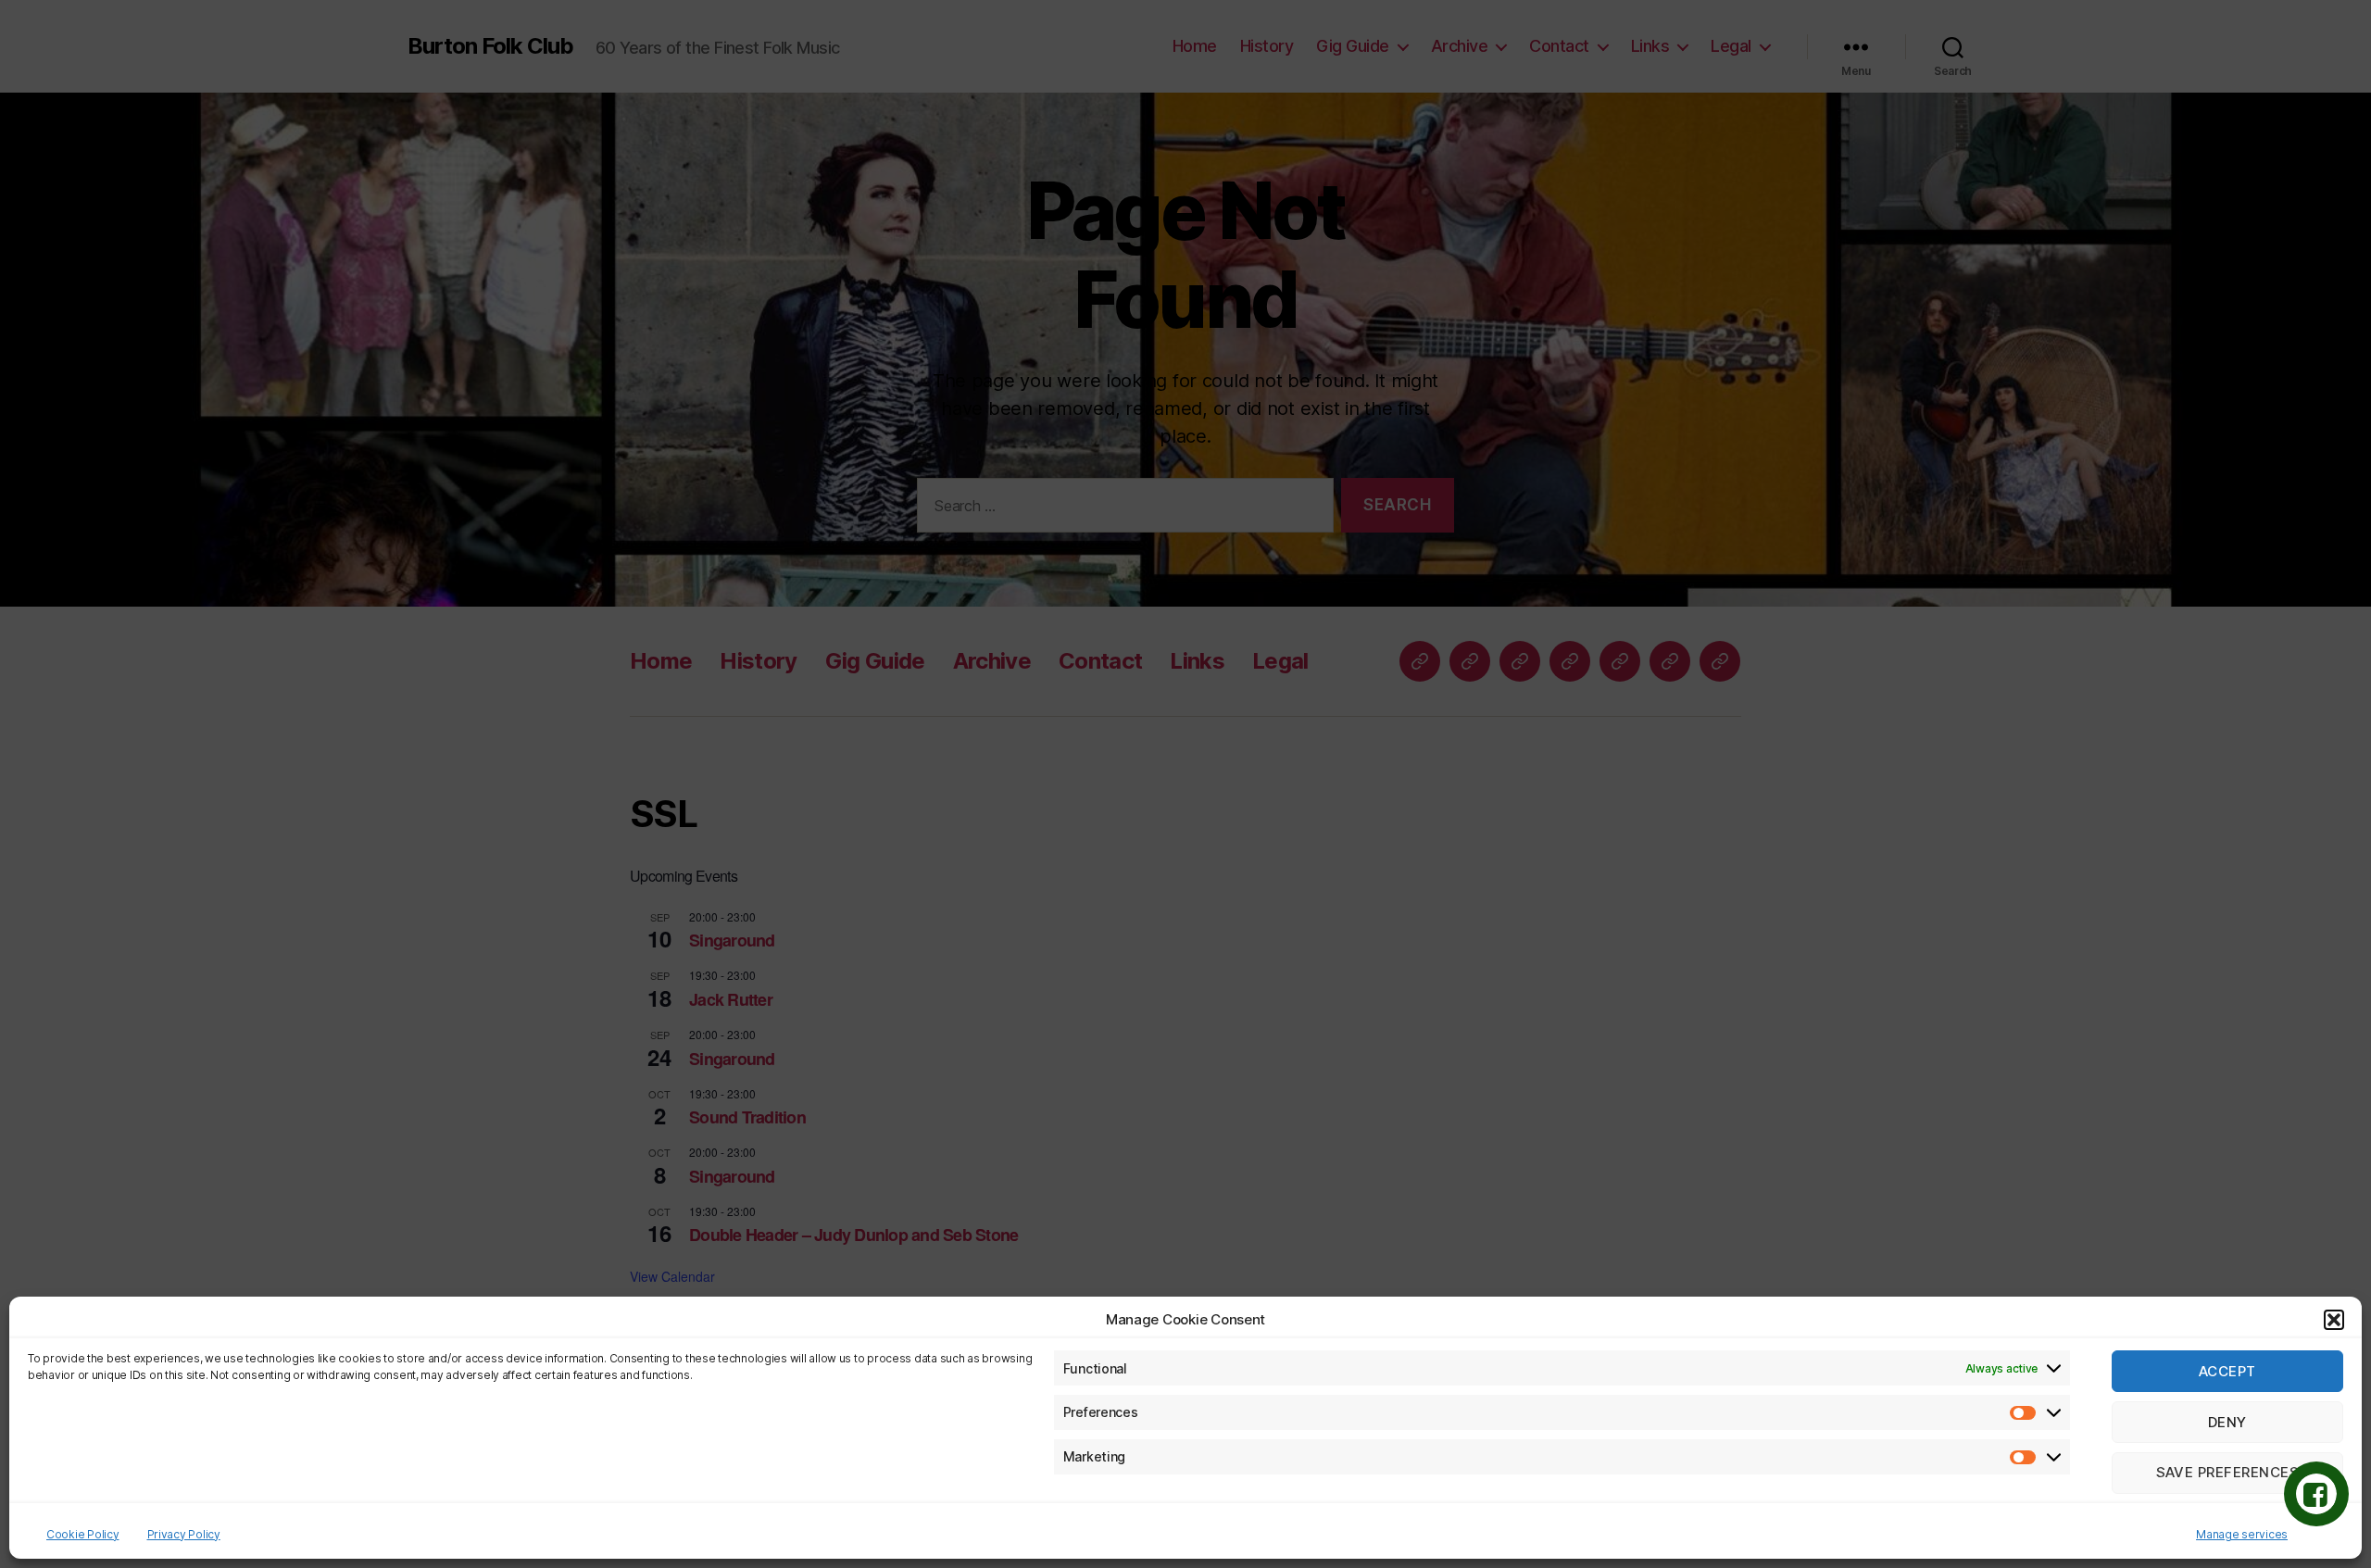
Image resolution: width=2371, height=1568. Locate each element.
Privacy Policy (184, 1534)
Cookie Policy (83, 1534)
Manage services (2242, 1534)
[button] (2334, 1320)
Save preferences (2228, 1473)
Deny (2227, 1422)
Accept (2227, 1371)
